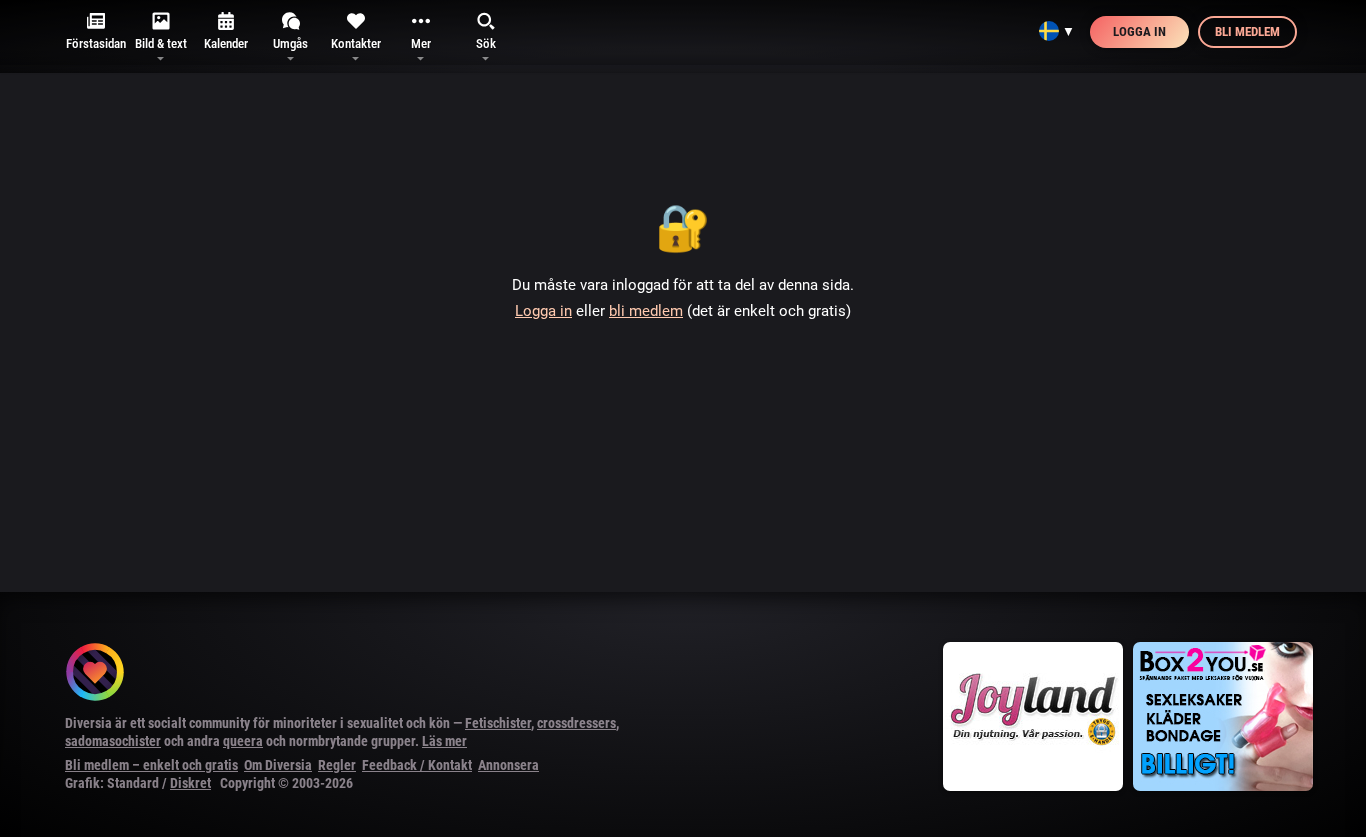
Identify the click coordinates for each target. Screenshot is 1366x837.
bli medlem (646, 311)
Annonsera (508, 765)
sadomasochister (113, 741)
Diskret (190, 783)
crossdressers (576, 723)
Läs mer (444, 741)
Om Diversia (278, 765)
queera (243, 741)
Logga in (1139, 31)
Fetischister (498, 723)
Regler (337, 765)
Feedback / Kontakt (417, 765)
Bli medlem (1247, 31)
